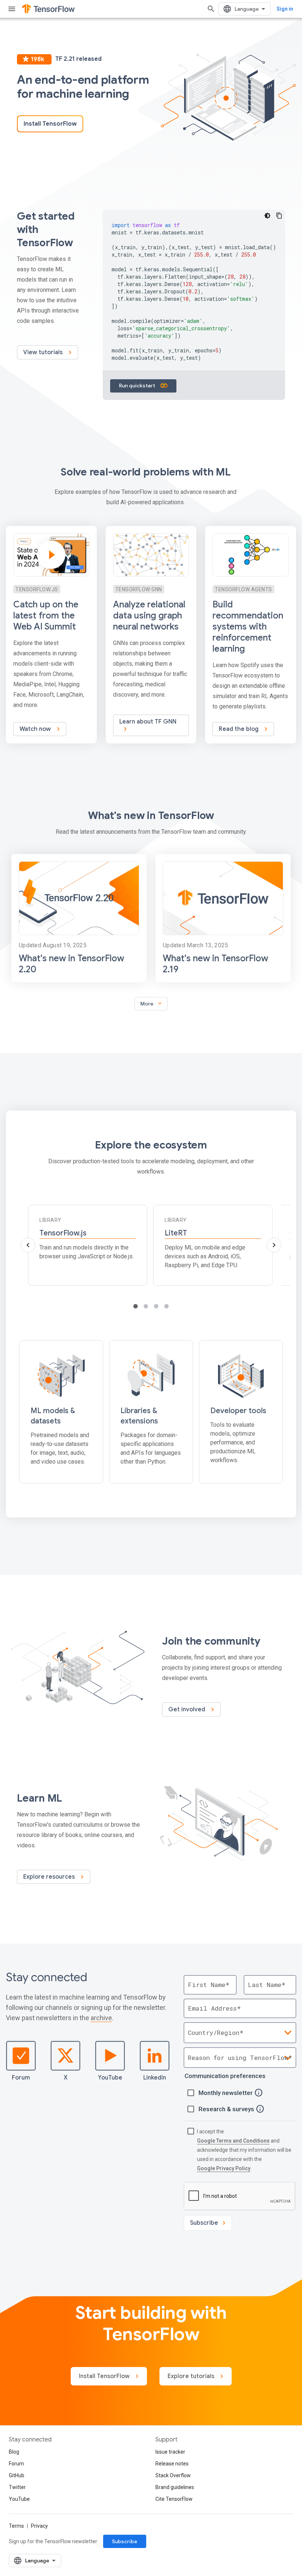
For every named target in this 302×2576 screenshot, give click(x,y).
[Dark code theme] (267, 216)
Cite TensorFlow (174, 2499)
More (152, 1003)
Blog (14, 2452)
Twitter (17, 2487)
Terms (16, 2526)
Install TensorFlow (50, 124)
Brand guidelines (175, 2487)
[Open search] (211, 9)
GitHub (17, 2475)
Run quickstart (138, 386)
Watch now (36, 729)
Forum (21, 2078)
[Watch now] (51, 635)
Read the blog (239, 729)
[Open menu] (12, 9)
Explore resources (50, 1877)
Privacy (39, 2526)
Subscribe (125, 2541)
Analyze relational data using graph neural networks (149, 616)
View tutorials (44, 352)
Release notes (172, 2464)
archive (101, 2018)
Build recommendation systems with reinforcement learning (248, 627)
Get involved (187, 1709)
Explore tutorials (192, 2376)
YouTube (110, 2078)
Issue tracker (170, 2452)
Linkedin (155, 2078)
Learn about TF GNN (148, 722)
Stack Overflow (173, 2475)
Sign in (285, 9)
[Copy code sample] (279, 216)
